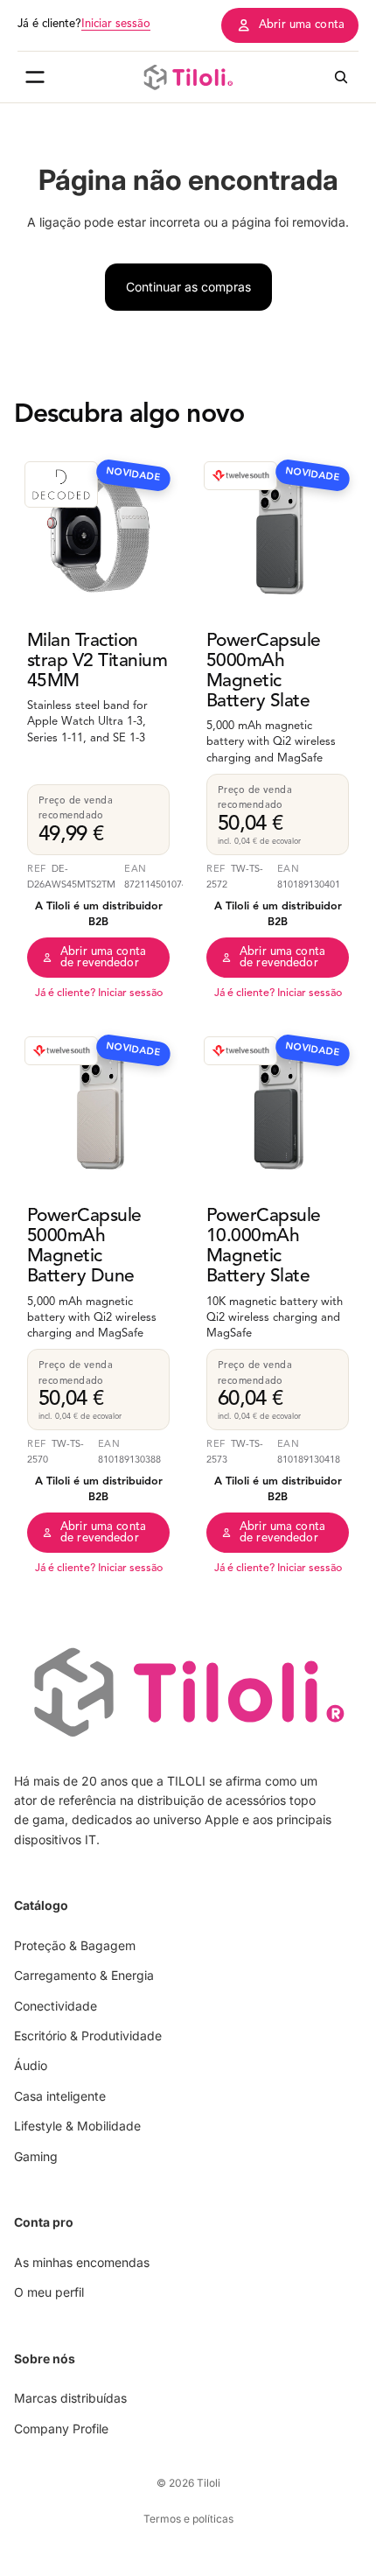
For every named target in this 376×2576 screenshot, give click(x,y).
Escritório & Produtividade (88, 2036)
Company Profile (61, 2429)
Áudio (31, 2066)
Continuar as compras (188, 287)
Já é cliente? (84, 24)
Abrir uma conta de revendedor (103, 958)
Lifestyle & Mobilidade (77, 2126)
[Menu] (35, 77)
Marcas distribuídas (70, 2398)
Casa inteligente (60, 2096)
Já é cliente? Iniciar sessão (99, 993)
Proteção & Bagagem (75, 1945)
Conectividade (56, 2006)
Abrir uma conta (302, 25)
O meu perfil (49, 2292)
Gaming (36, 2156)
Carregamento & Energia (84, 1975)
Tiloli (209, 2483)
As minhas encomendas (82, 2262)
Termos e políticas (188, 2519)
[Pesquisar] (341, 77)
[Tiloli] (188, 77)
